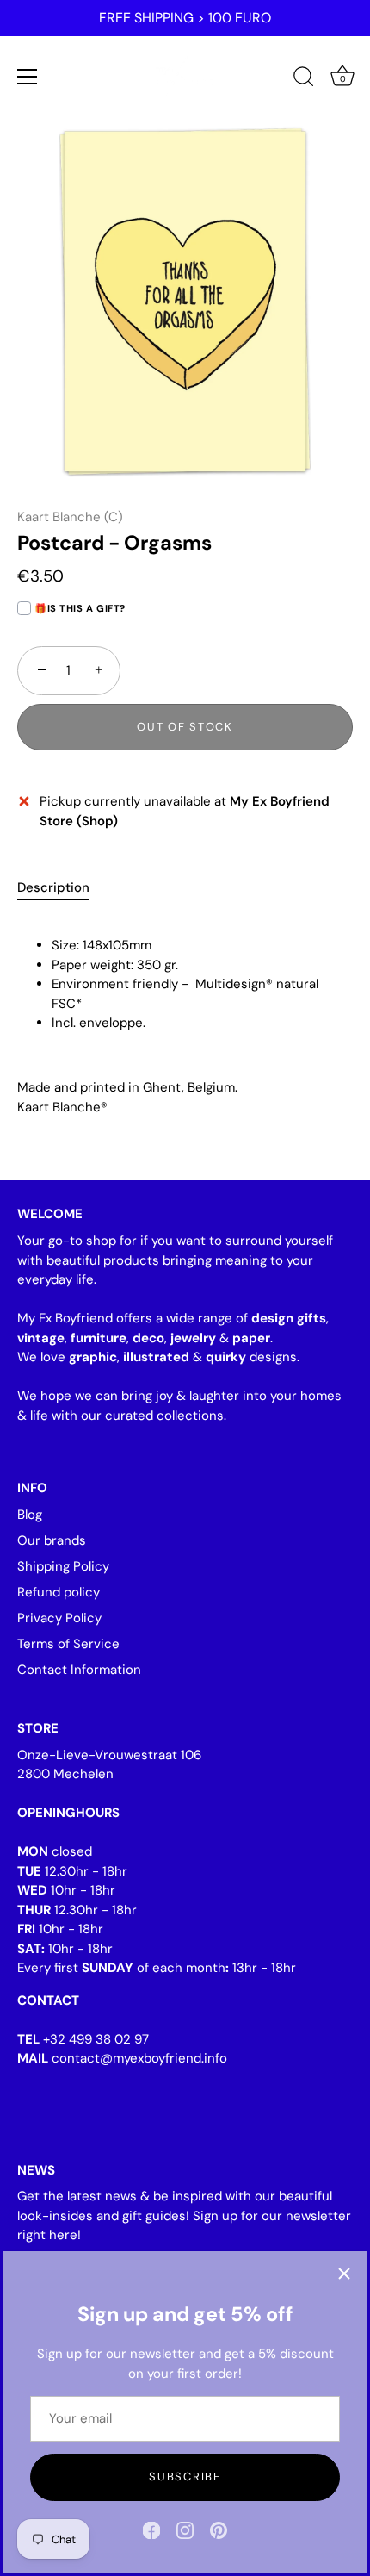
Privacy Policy (59, 1618)
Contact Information (79, 1670)
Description (53, 887)
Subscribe (185, 2476)
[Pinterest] (219, 2529)
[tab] (62, 888)
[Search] (304, 79)
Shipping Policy (63, 1566)
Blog (30, 1515)
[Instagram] (185, 2529)
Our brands (52, 1540)
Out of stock (185, 727)
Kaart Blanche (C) (70, 517)
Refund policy (59, 1592)
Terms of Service (68, 1644)
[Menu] (28, 77)
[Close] (344, 2274)
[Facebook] (151, 2529)
